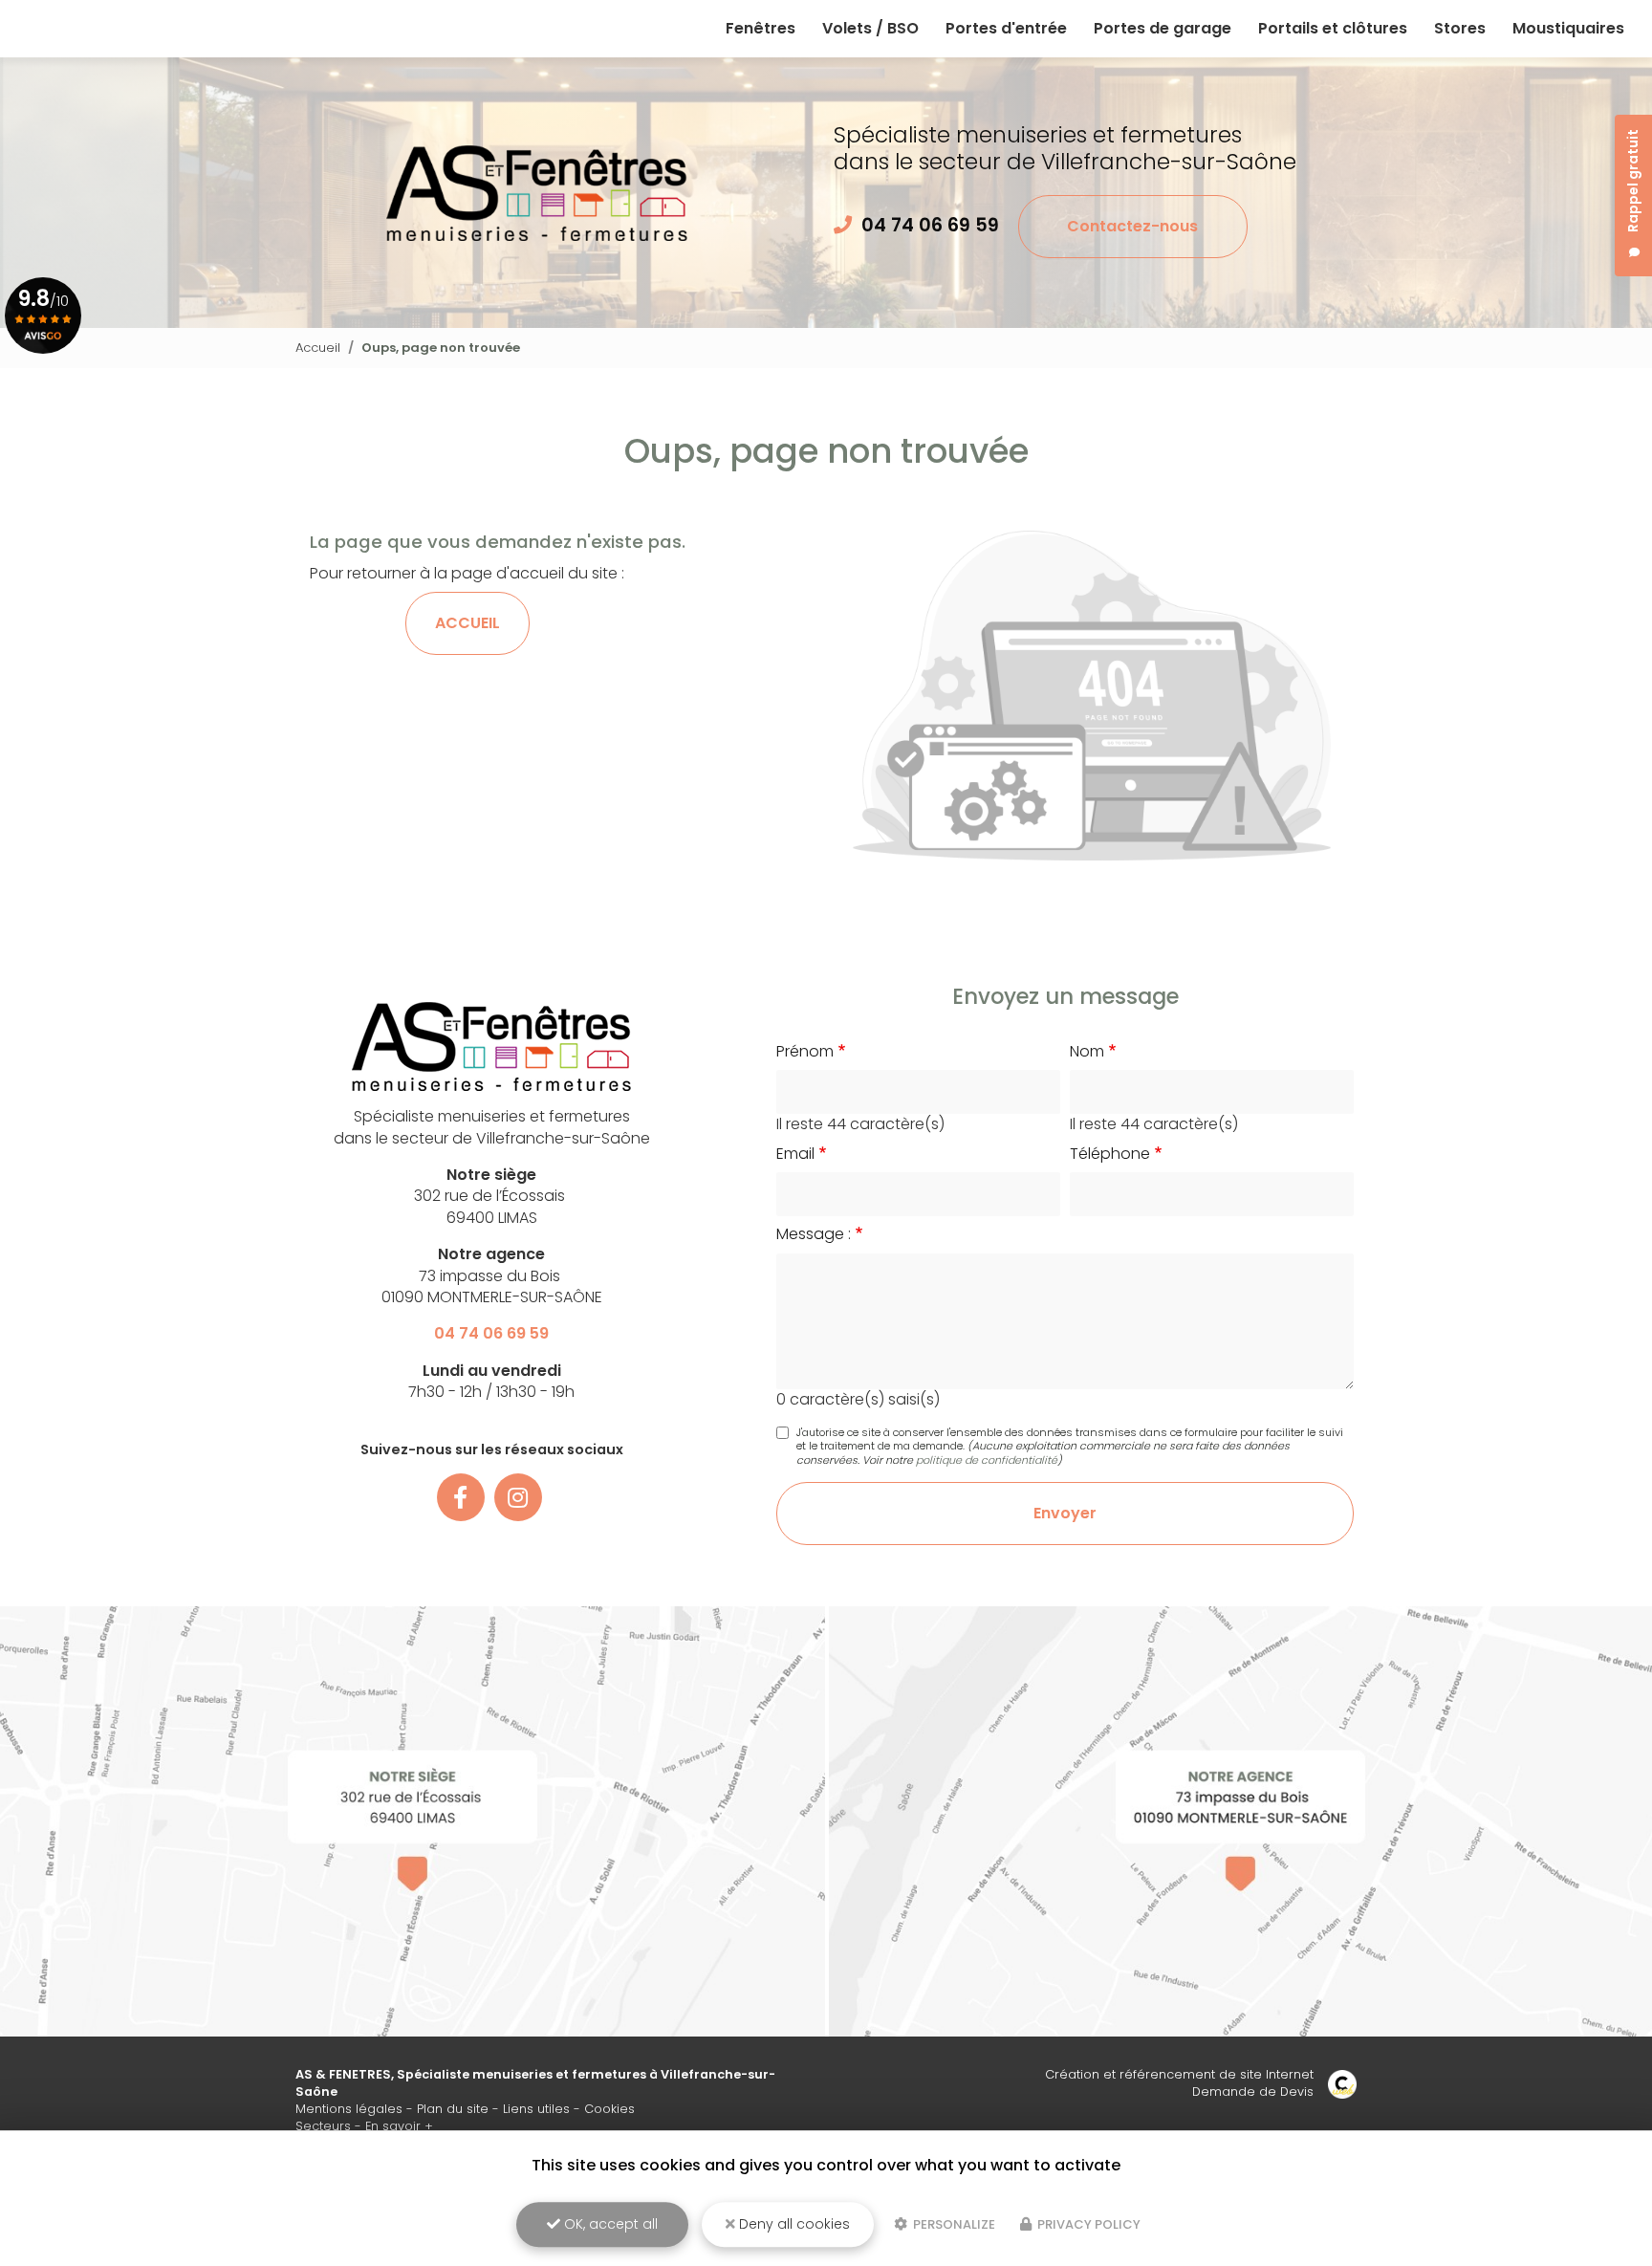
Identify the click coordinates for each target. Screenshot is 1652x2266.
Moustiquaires (1568, 28)
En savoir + (399, 2126)
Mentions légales (349, 2109)
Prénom (805, 1052)
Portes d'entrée (1006, 28)
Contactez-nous (1132, 226)
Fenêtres (761, 28)
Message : (814, 1234)
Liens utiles (536, 2109)
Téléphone (1110, 1154)
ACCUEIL (467, 623)
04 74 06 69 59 (930, 225)
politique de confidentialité (987, 1460)
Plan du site (453, 2109)
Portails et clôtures (1333, 28)
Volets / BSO (870, 28)
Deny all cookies (793, 2224)
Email (795, 1154)
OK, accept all (609, 2224)
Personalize (953, 2224)
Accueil (318, 348)
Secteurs (323, 2126)
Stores (1460, 28)
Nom (1087, 1052)
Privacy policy (1087, 2224)
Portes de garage (1163, 28)
